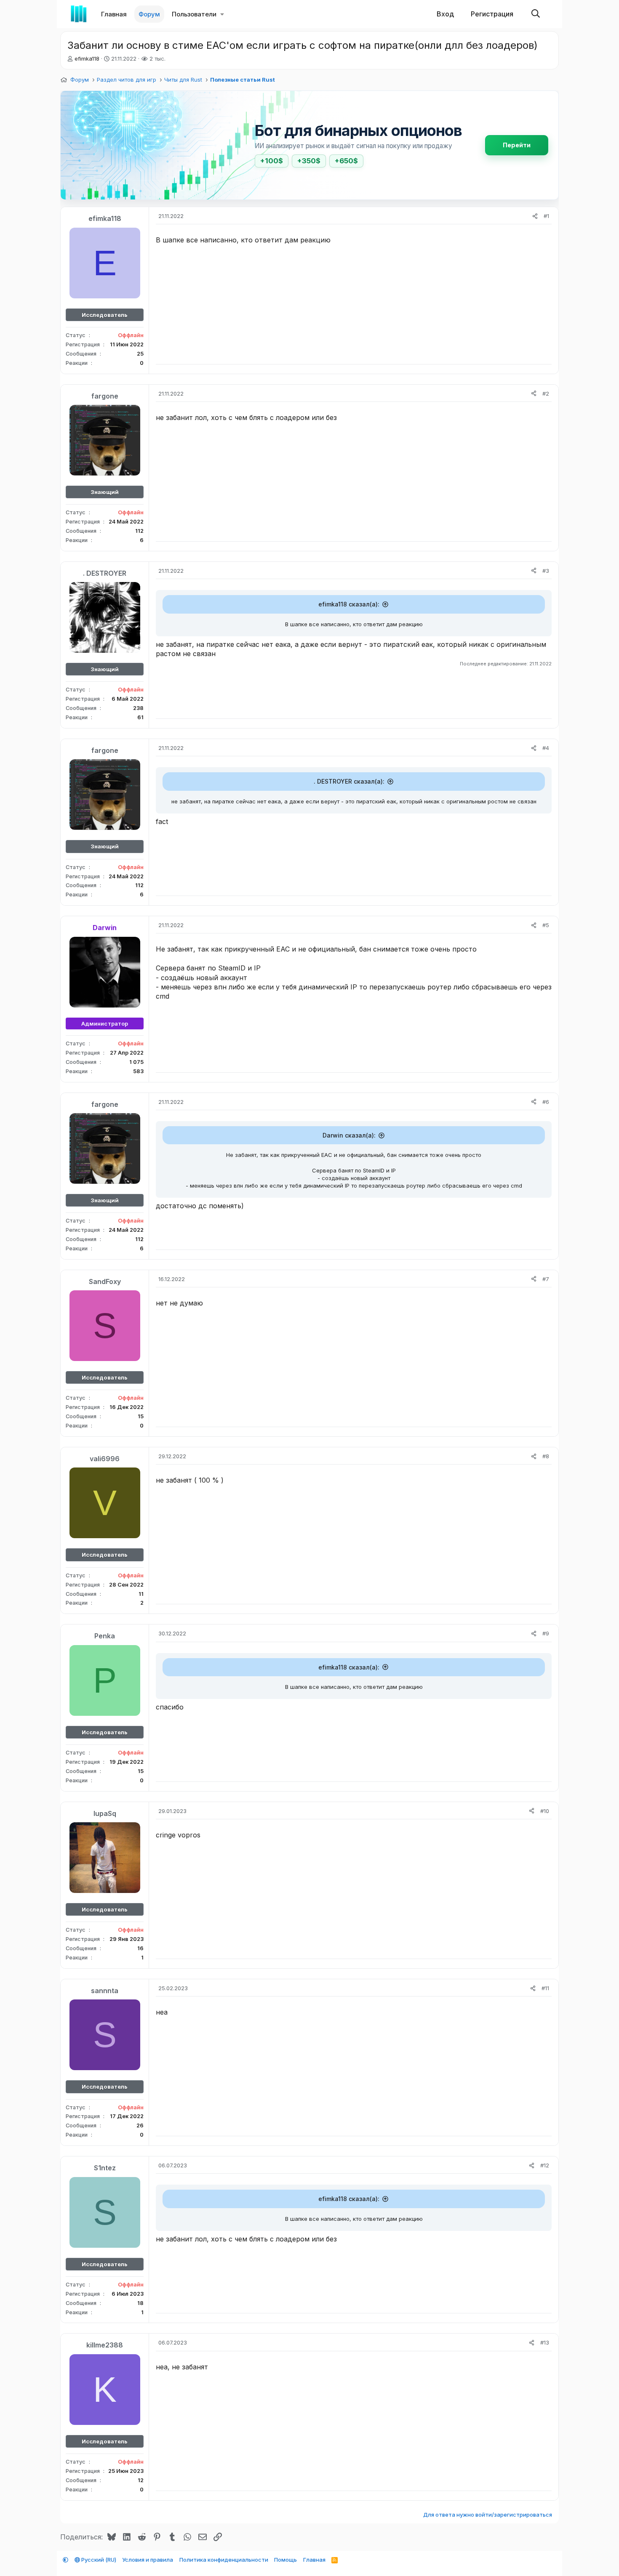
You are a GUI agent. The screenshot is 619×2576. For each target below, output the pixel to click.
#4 (546, 748)
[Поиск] (536, 14)
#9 (546, 1633)
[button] (222, 14)
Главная (114, 14)
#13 (545, 2342)
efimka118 (87, 58)
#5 (546, 925)
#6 (546, 1102)
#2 (546, 393)
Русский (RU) (98, 2560)
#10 (545, 1811)
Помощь (285, 2560)
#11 (545, 1988)
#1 (546, 216)
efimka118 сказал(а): (349, 604)
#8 (546, 1456)
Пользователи (194, 14)
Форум (149, 14)
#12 (545, 2165)
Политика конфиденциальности (224, 2560)
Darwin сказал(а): (349, 1135)
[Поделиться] (535, 216)
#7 (546, 1279)
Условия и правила (148, 2560)
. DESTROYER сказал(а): (349, 781)
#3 (546, 571)
